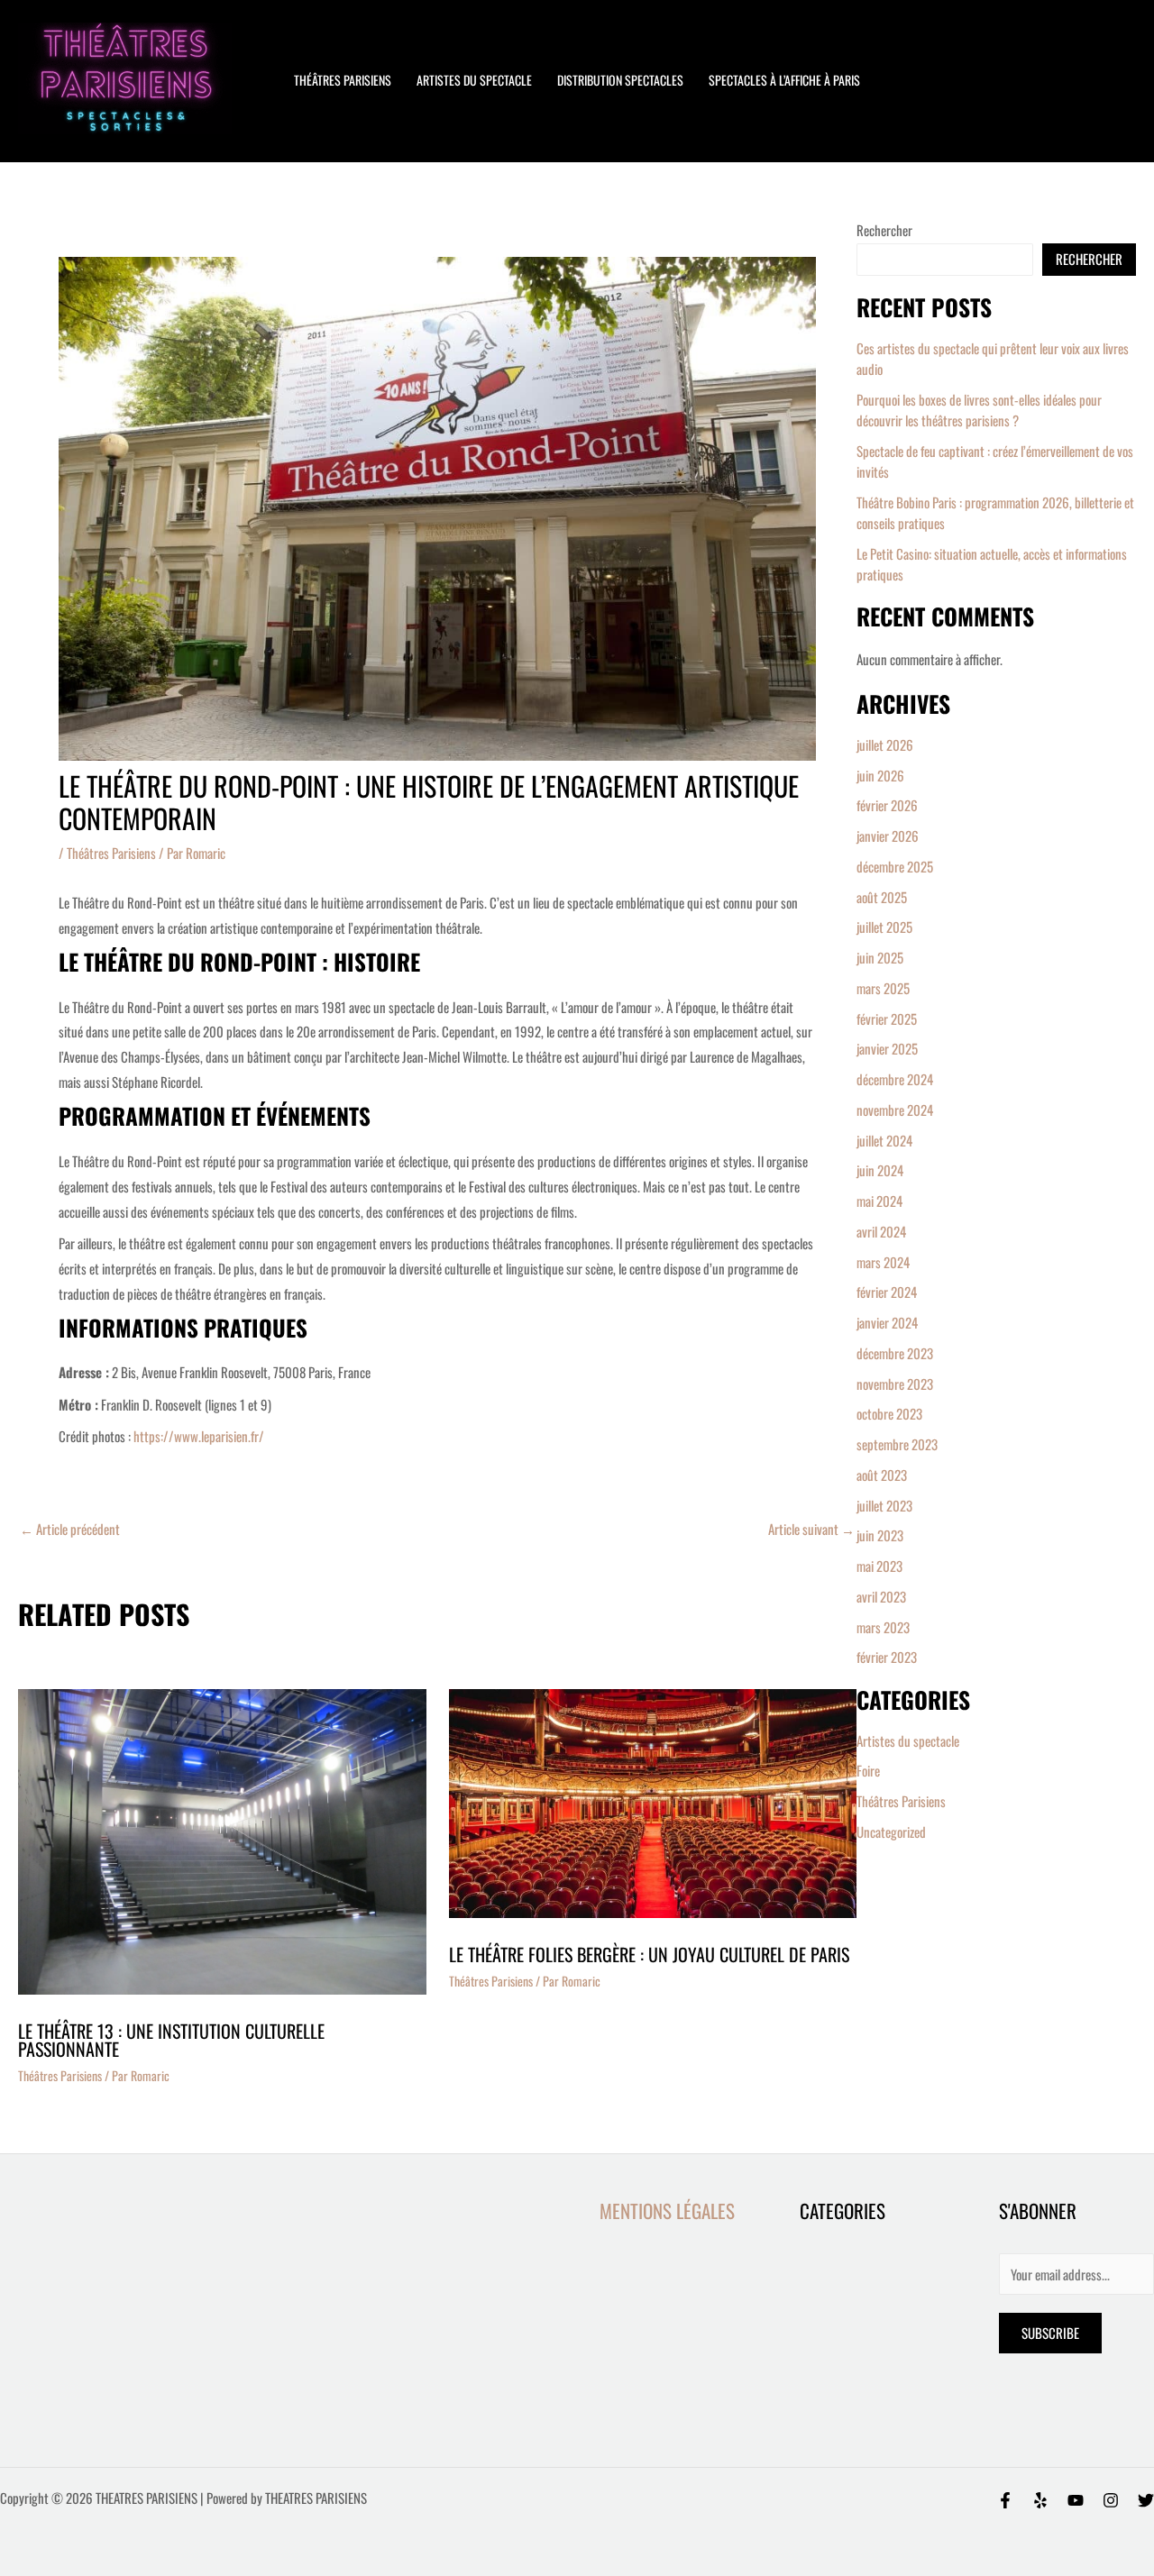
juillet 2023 (884, 1505)
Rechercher (884, 230)
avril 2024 (881, 1231)
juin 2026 (880, 775)
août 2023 (882, 1475)
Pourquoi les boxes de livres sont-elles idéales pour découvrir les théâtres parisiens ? (979, 410)
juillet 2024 (884, 1140)
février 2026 (887, 805)
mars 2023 (883, 1627)
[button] (899, 80)
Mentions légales (667, 2211)
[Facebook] (1005, 2500)
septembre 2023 (897, 1444)
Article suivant (811, 1529)
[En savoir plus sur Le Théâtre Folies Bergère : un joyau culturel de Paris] (653, 1804)
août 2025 (882, 897)
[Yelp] (1040, 2500)
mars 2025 (883, 988)
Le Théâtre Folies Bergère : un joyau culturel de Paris (649, 1954)
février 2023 (887, 1657)
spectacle (410, 1007)
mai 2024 (879, 1201)
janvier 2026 (888, 836)
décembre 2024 (895, 1079)
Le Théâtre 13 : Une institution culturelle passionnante (171, 2040)
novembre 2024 (895, 1110)
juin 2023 (880, 1535)
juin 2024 (880, 1170)
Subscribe (1050, 2333)
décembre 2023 (895, 1353)
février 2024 (887, 1292)
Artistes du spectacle (474, 80)
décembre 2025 (895, 866)
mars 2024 (883, 1262)
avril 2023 (881, 1596)
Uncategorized (891, 1832)
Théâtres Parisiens (111, 853)
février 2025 (887, 1019)
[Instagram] (1111, 2500)
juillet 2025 (884, 927)
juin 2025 (880, 957)
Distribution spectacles (620, 80)
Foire (868, 1770)
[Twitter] (1146, 2500)
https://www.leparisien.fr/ (197, 1436)
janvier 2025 (887, 1048)
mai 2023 (879, 1566)
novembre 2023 (895, 1384)
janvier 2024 (887, 1322)
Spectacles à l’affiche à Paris (784, 80)
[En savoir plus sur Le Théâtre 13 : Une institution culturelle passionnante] (222, 1841)
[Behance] (1076, 2500)
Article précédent (70, 1529)
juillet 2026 (885, 744)
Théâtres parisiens (343, 80)
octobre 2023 (889, 1413)
